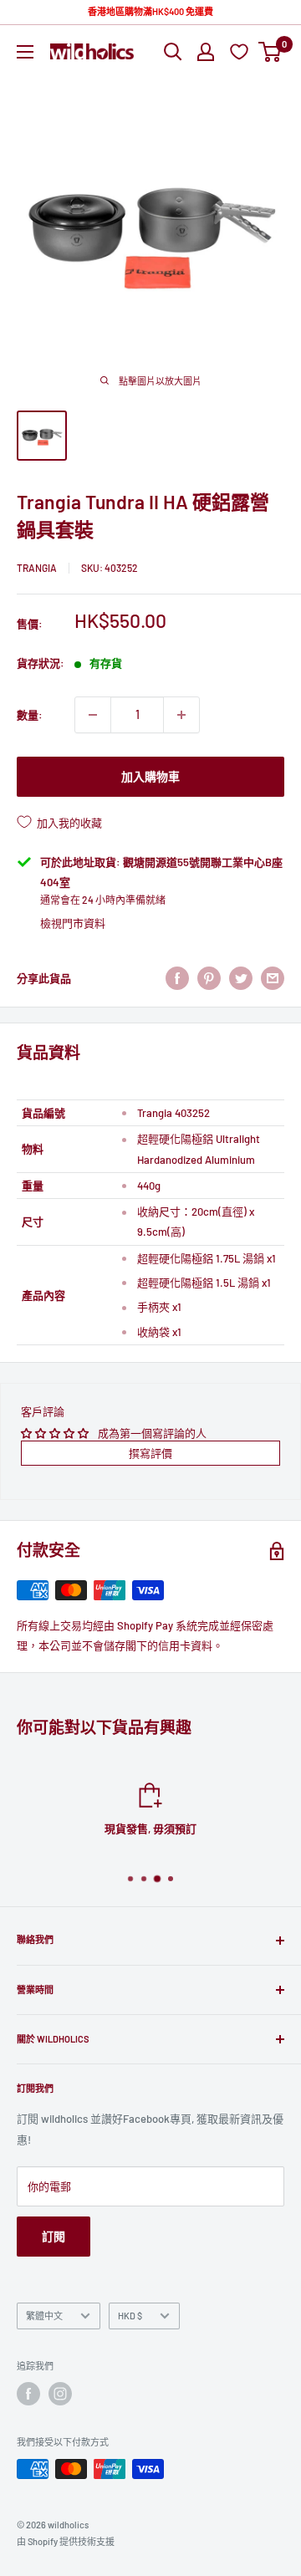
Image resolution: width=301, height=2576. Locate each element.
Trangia (37, 568)
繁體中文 (44, 2316)
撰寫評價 (150, 1453)
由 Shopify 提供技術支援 (66, 2541)
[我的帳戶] (206, 52)
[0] (270, 52)
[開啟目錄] (25, 52)
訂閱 (54, 2236)
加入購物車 (150, 776)
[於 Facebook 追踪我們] (28, 2394)
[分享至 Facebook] (177, 978)
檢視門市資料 (73, 923)
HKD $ (130, 2316)
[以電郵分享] (273, 978)
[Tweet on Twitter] (241, 978)
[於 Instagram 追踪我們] (60, 2394)
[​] (209, 978)
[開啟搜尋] (173, 52)
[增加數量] (181, 715)
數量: (30, 715)
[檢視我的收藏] (241, 51)
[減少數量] (93, 715)
